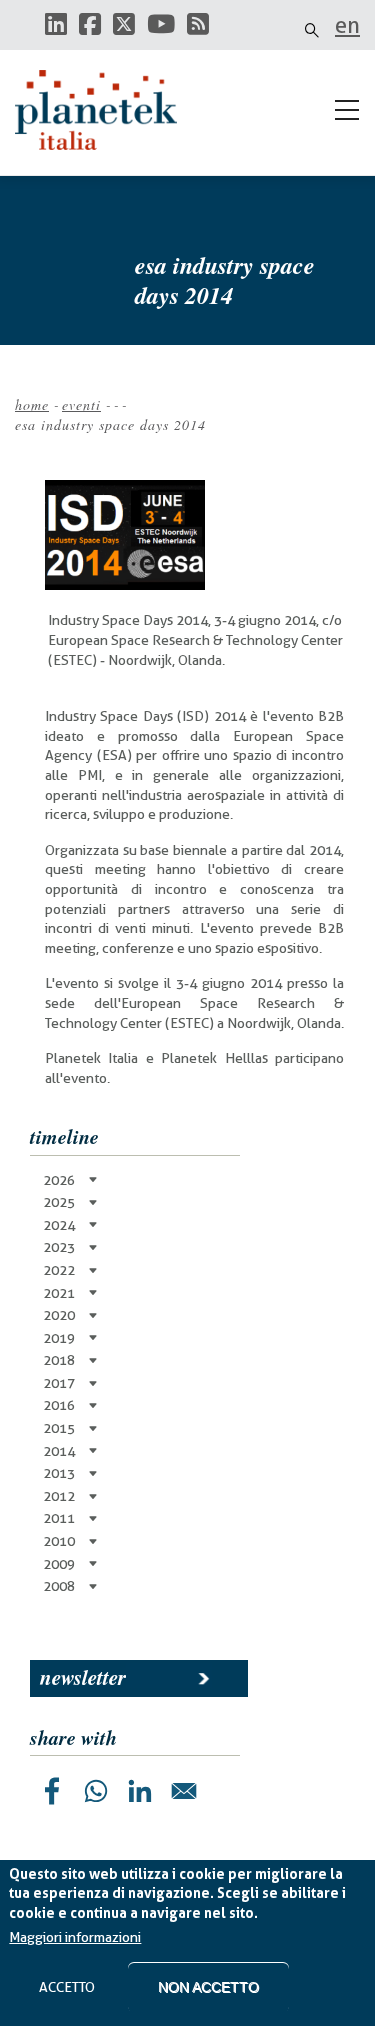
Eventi (81, 404)
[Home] (105, 110)
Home (32, 404)
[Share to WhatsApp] (96, 1791)
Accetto (67, 1987)
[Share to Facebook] (52, 1791)
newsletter (83, 1677)
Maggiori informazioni (75, 1937)
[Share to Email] (184, 1791)
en (347, 25)
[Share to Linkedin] (140, 1791)
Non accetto (208, 1987)
